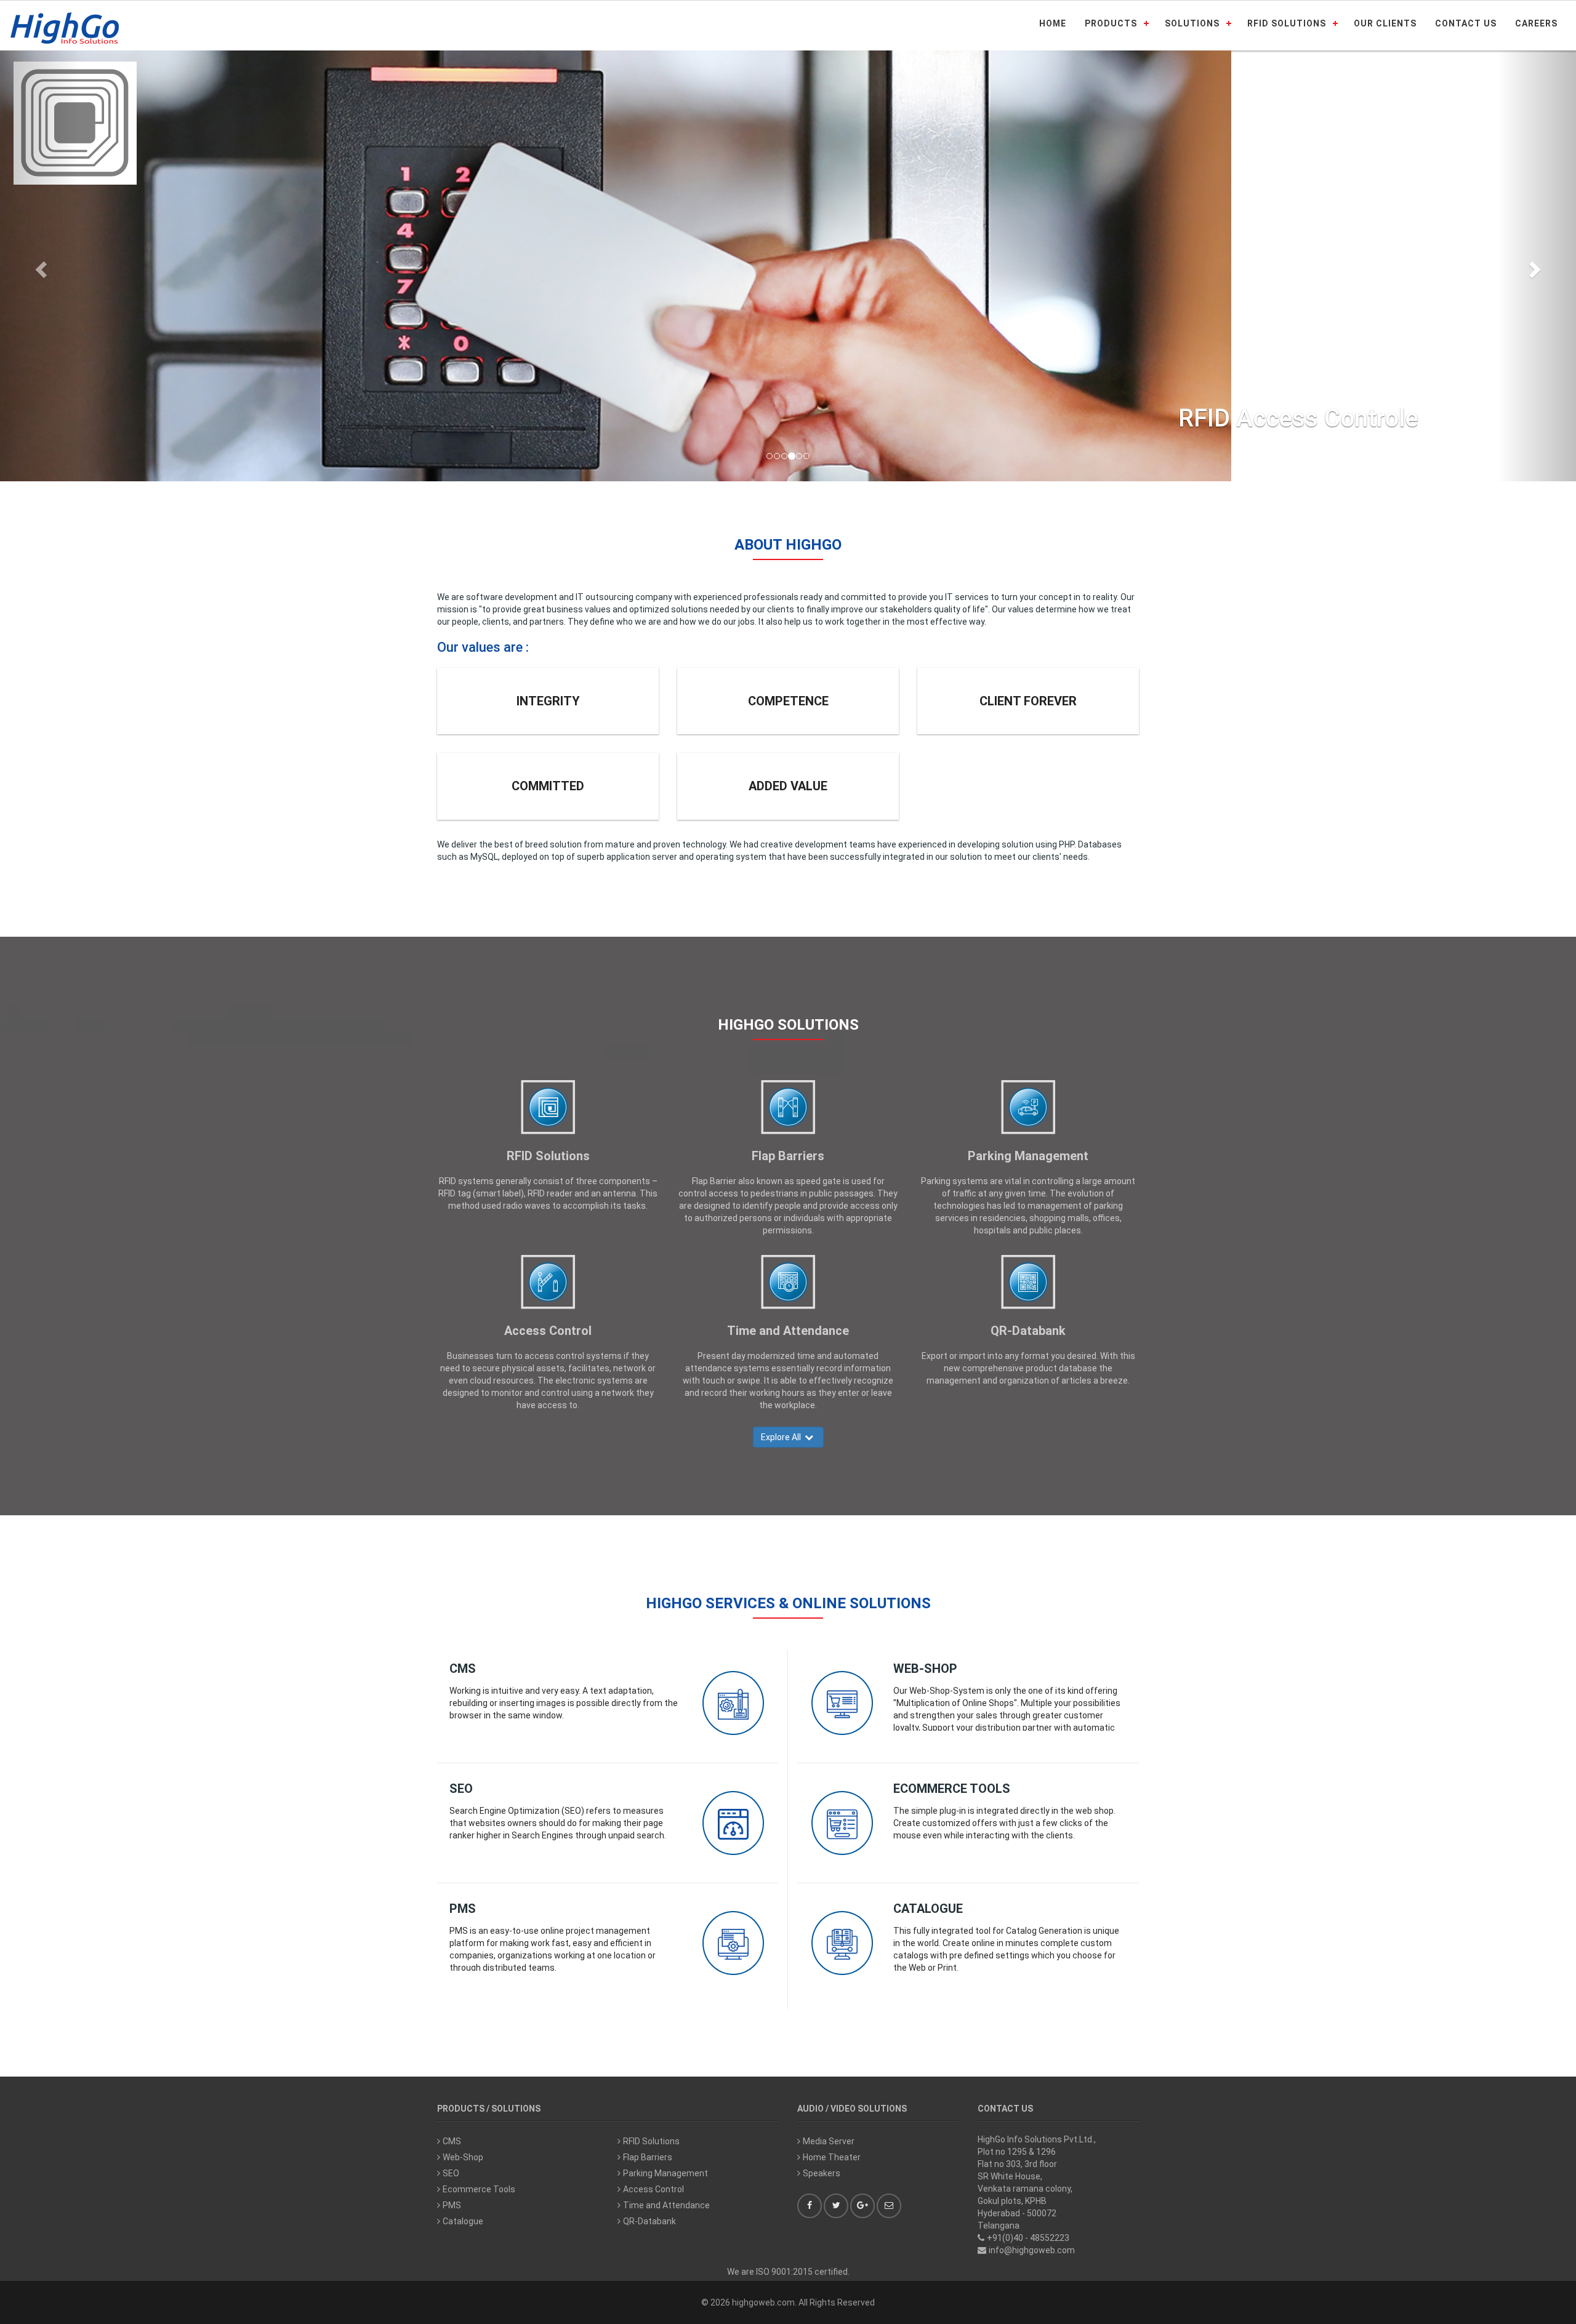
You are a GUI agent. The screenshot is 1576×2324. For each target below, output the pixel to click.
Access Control (548, 1331)
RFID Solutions (548, 1156)
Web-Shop (925, 1669)
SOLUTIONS (1192, 23)
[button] (39, 266)
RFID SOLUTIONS (1287, 23)
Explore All (783, 1437)
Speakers (822, 2173)
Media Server (829, 2141)
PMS (463, 1909)
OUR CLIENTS (1385, 23)
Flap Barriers (788, 1156)
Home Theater (832, 2157)
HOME (1053, 23)
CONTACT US (1466, 23)
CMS (463, 1669)
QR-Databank (1028, 1331)
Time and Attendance (788, 1331)
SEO (461, 1789)
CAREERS (1536, 23)
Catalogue (928, 1909)
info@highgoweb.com (1032, 2250)
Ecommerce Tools (952, 1789)
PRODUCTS (1111, 23)
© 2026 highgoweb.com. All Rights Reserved (788, 2302)
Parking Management (1028, 1156)
